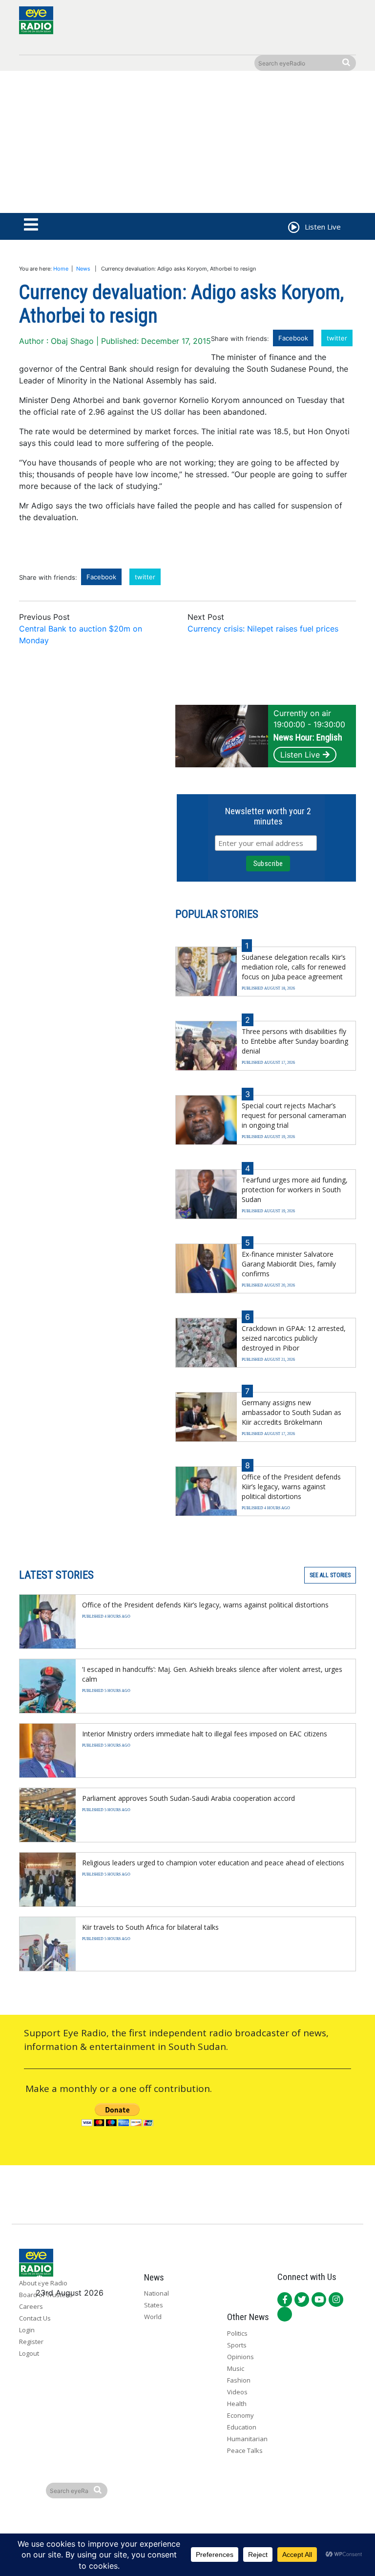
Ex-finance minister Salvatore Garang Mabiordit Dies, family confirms (289, 1264)
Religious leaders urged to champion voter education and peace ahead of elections (213, 1863)
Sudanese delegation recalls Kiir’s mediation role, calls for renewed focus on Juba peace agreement (294, 967)
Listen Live (300, 755)
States (154, 2305)
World (153, 2317)
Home (61, 269)
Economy (240, 2415)
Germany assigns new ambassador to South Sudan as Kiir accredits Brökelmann (292, 1412)
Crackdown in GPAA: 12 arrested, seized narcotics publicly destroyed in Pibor (294, 1338)
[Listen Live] (293, 229)
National (156, 2293)
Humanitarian (247, 2439)
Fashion (239, 2380)
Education (242, 2427)
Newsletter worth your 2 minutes (268, 816)
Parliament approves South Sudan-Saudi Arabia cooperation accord (188, 1798)
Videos (237, 2392)
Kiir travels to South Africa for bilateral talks (150, 1927)
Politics (237, 2333)
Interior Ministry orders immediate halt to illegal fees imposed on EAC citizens (205, 1734)
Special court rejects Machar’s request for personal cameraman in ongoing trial (294, 1115)
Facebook (293, 338)
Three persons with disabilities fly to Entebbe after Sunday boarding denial (295, 1041)
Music (236, 2368)
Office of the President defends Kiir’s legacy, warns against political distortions (291, 1487)
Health (237, 2404)
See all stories (330, 1575)
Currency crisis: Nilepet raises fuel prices (263, 629)
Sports (237, 2345)
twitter (337, 338)
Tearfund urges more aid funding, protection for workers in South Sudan (295, 1190)
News (83, 269)
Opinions (240, 2357)
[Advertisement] (187, 144)
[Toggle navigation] (31, 225)
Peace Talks (245, 2450)
